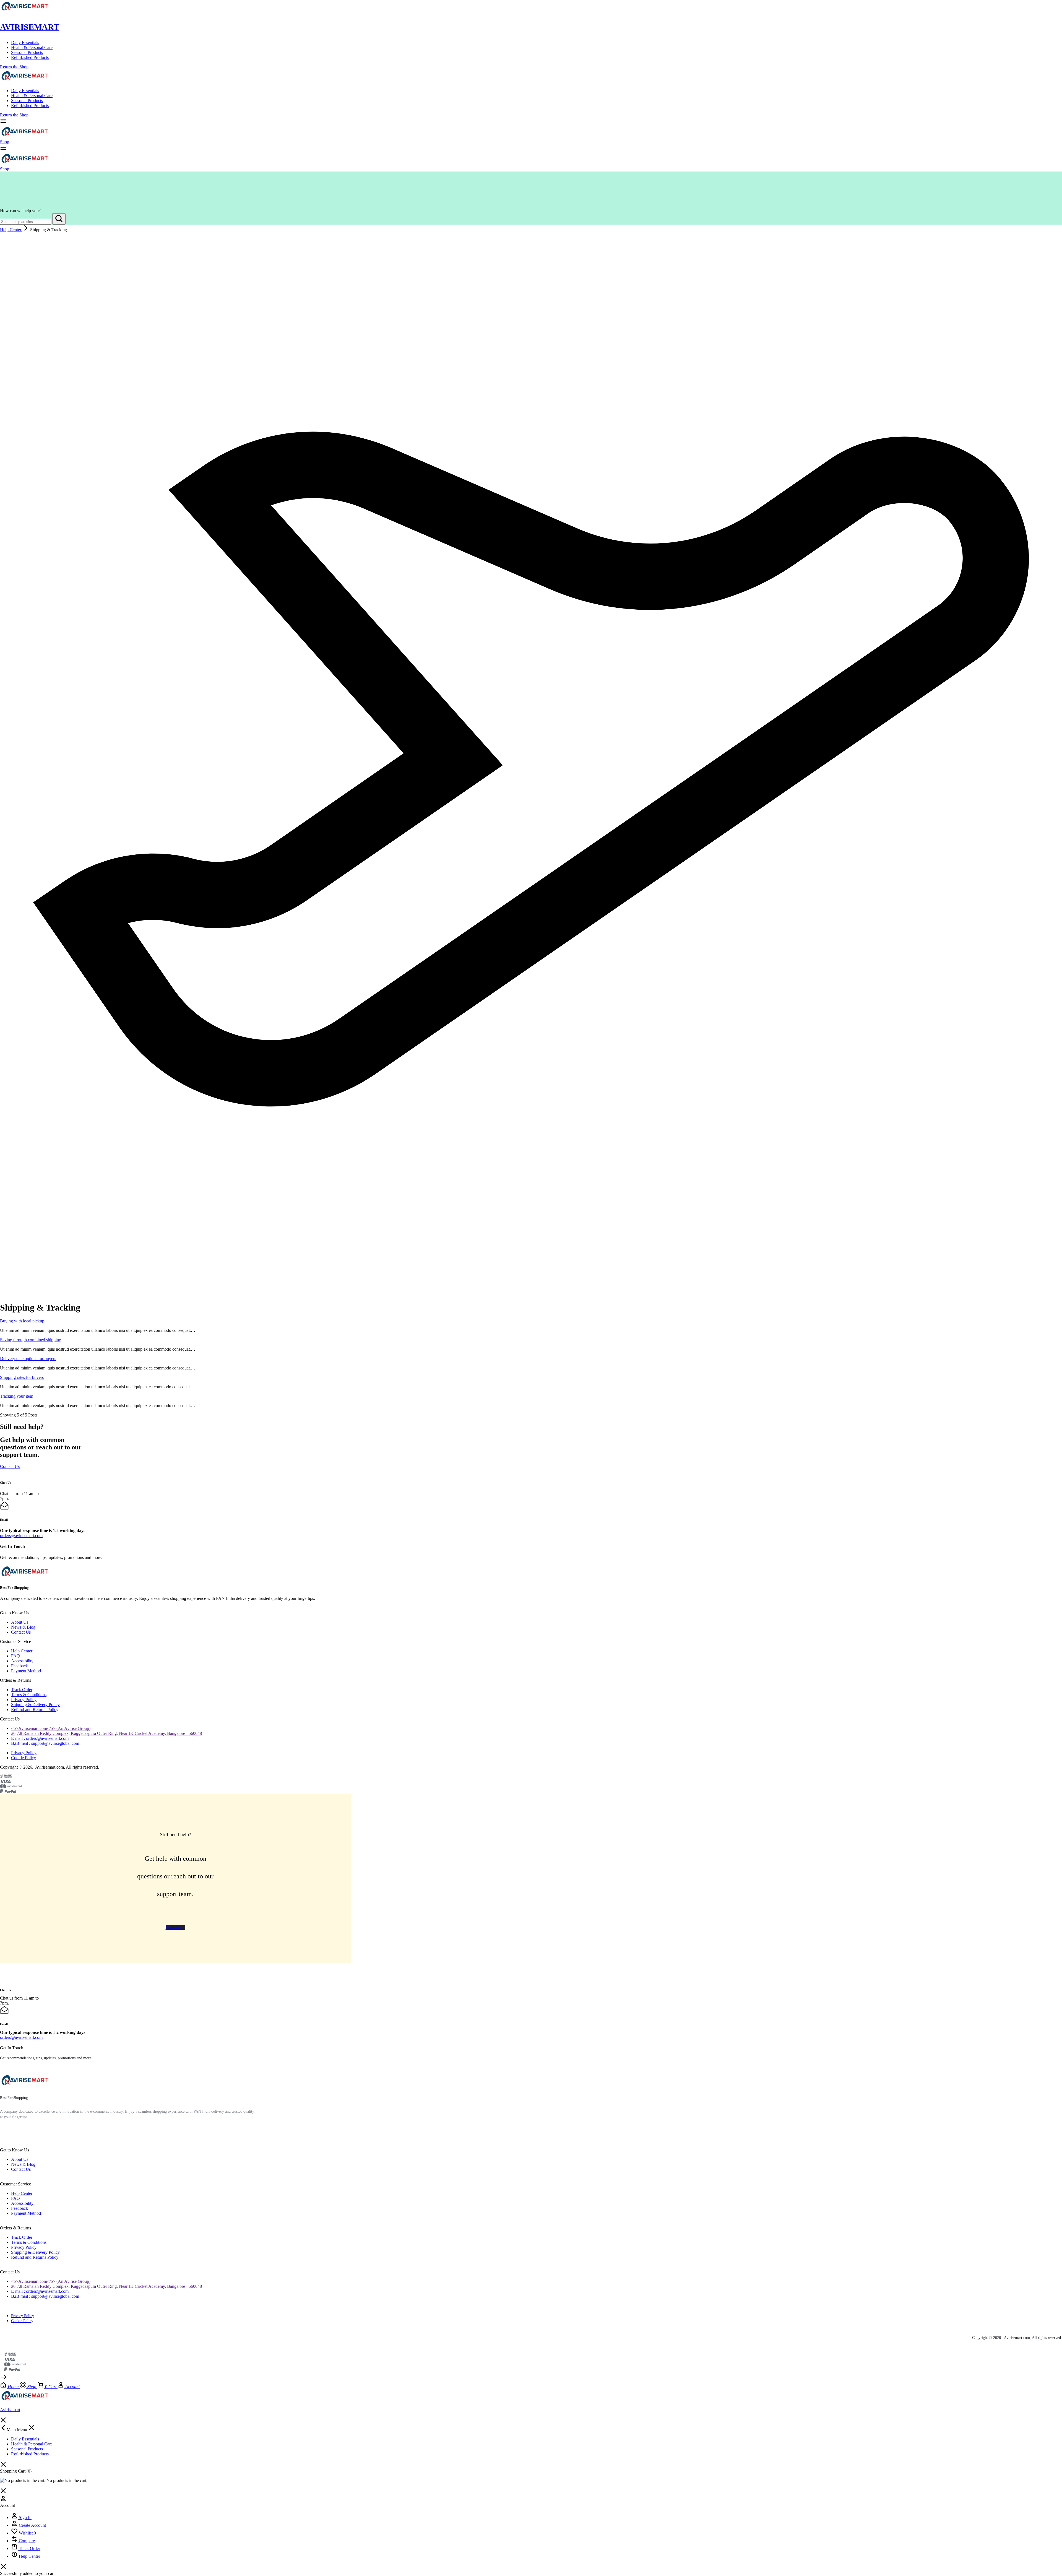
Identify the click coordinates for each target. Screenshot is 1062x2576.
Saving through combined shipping (31, 1340)
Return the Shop (14, 67)
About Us (20, 1622)
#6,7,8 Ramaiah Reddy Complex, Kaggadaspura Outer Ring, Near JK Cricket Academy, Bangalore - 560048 (106, 1733)
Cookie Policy (24, 1758)
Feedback (19, 1666)
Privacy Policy (24, 1700)
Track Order (22, 1690)
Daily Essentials (25, 42)
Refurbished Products (30, 57)
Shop (5, 142)
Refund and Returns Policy (35, 1710)
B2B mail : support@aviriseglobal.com (45, 1743)
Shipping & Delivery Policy (35, 1705)
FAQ (15, 1656)
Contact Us (21, 1632)
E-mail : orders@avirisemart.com (40, 1738)
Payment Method (26, 1671)
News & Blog (23, 1627)
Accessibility (22, 1661)
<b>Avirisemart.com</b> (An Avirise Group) (51, 1728)
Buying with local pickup (22, 1321)
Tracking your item (17, 1396)
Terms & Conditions (29, 1695)
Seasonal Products (27, 52)
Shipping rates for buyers (22, 1377)
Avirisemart (30, 27)
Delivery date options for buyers (28, 1359)
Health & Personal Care (32, 47)
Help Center (22, 1651)
